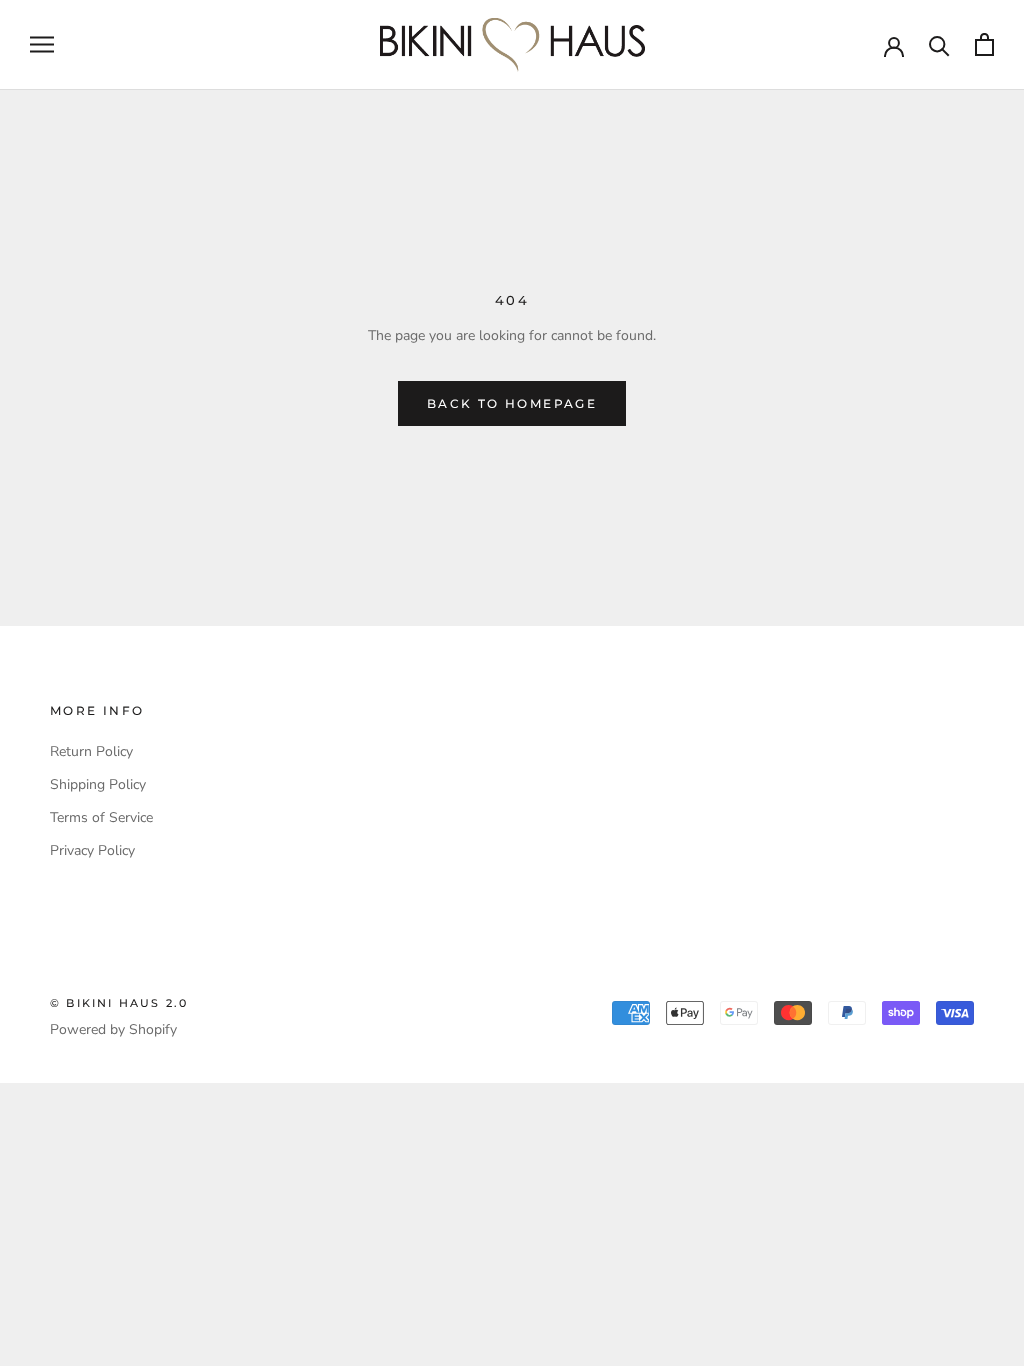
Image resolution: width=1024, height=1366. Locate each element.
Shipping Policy (98, 784)
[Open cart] (984, 44)
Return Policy (91, 751)
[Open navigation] (42, 44)
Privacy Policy (92, 850)
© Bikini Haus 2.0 (119, 1003)
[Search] (939, 44)
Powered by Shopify (113, 1029)
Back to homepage (512, 403)
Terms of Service (101, 817)
